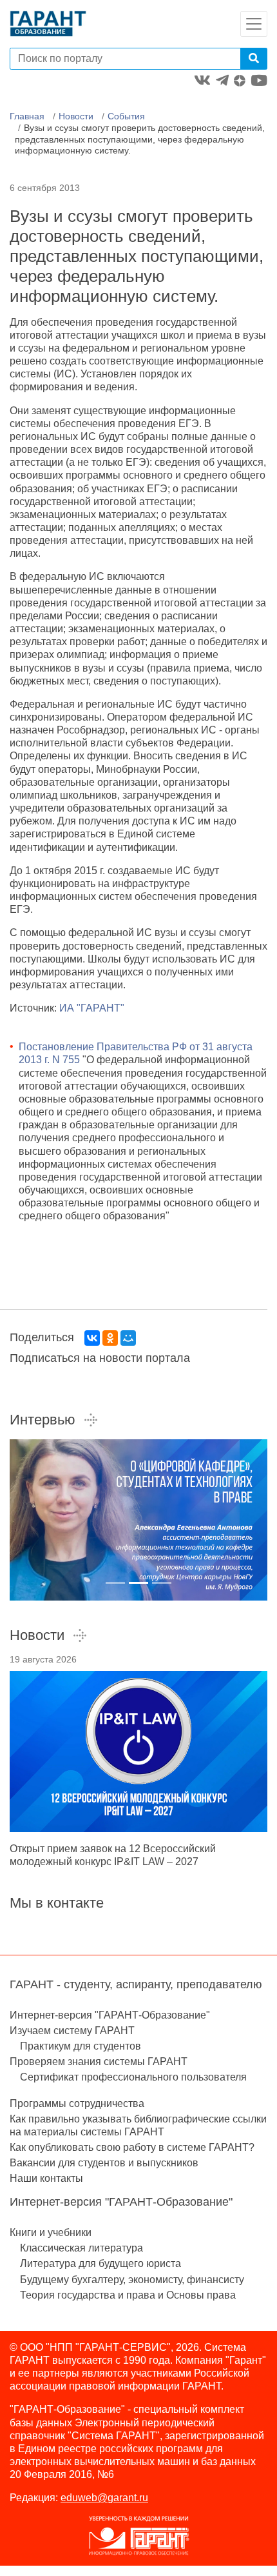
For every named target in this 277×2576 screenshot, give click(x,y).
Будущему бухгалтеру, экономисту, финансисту (132, 2280)
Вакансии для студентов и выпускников (104, 2163)
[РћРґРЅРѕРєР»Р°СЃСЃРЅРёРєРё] (110, 1338)
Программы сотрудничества (77, 2103)
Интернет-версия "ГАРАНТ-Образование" (110, 2015)
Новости (76, 116)
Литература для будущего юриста (100, 2263)
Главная (27, 116)
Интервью (43, 1420)
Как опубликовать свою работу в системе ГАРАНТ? (132, 2147)
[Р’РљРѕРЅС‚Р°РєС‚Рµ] (92, 1338)
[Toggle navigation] (254, 24)
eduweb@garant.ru (104, 2498)
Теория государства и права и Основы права (128, 2295)
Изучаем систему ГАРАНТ (72, 2031)
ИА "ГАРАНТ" (92, 1008)
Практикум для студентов (81, 2046)
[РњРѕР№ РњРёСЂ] (128, 1338)
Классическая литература (81, 2248)
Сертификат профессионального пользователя (133, 2077)
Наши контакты (46, 2178)
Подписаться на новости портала (100, 1358)
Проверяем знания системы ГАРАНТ (99, 2062)
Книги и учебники (51, 2232)
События (126, 116)
